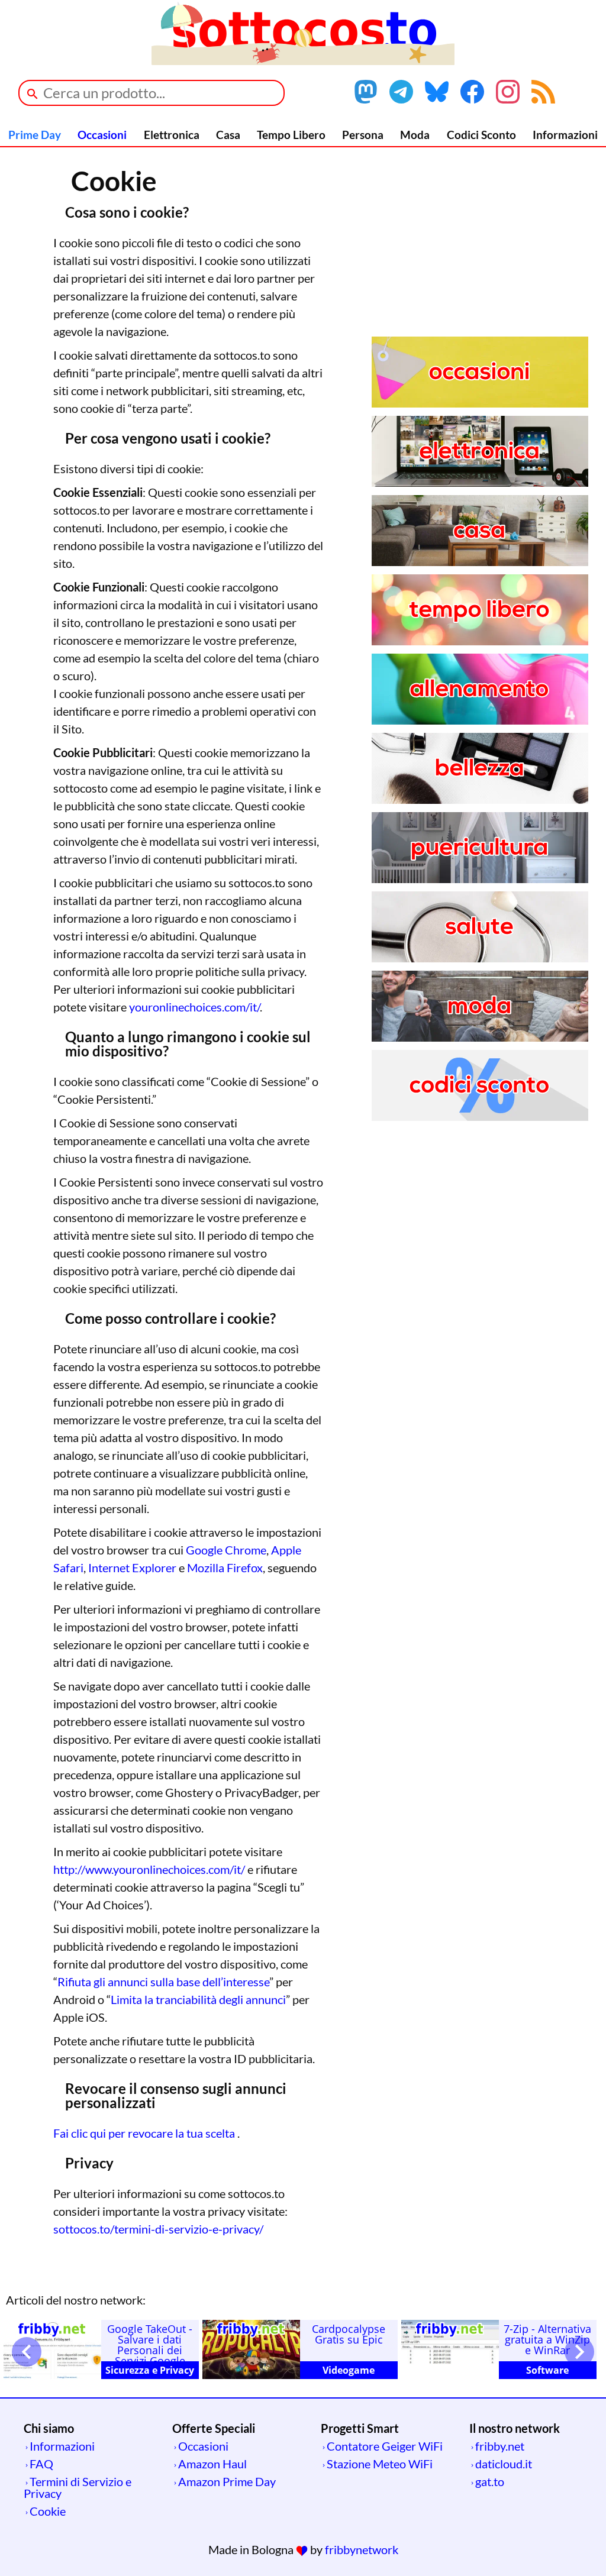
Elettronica (172, 135)
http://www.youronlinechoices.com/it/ (149, 1869)
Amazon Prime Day (227, 2481)
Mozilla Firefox (225, 1567)
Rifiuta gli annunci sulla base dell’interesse (163, 1982)
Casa (228, 135)
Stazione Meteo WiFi (380, 2464)
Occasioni (102, 135)
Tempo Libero (291, 135)
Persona (363, 135)
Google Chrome (226, 1550)
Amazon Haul (212, 2464)
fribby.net (500, 2446)
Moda (415, 135)
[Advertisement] (480, 254)
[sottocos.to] (303, 60)
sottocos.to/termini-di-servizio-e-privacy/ (158, 2229)
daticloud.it (504, 2464)
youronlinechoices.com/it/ (194, 1007)
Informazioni (565, 135)
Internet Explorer (132, 1567)
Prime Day (35, 135)
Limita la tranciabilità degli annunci (198, 1999)
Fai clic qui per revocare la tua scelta (145, 2133)
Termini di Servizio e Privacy (78, 2487)
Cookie (48, 2511)
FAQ (41, 2464)
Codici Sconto (481, 135)
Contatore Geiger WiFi (385, 2446)
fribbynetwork (362, 2549)
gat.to (490, 2481)
